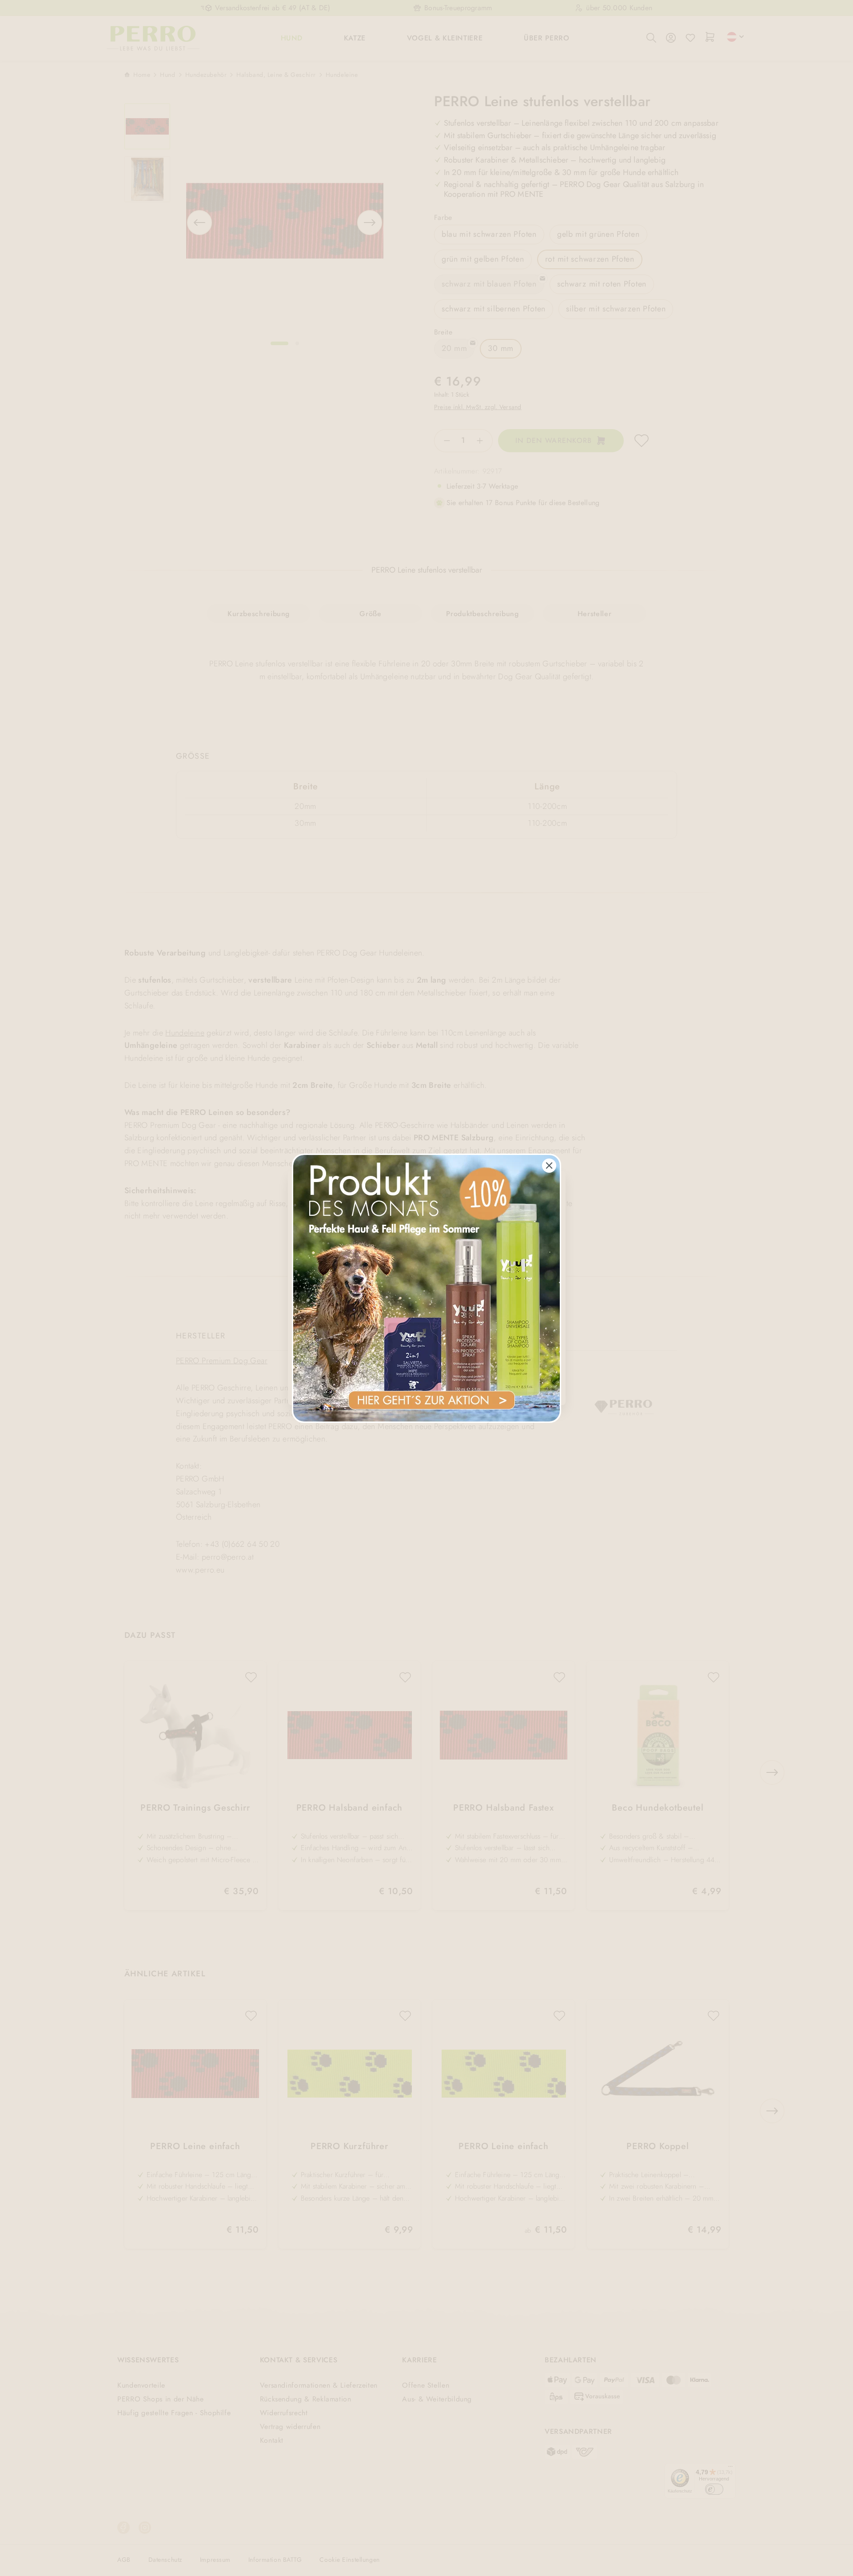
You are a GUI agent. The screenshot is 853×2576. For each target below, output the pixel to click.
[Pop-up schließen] (549, 1166)
